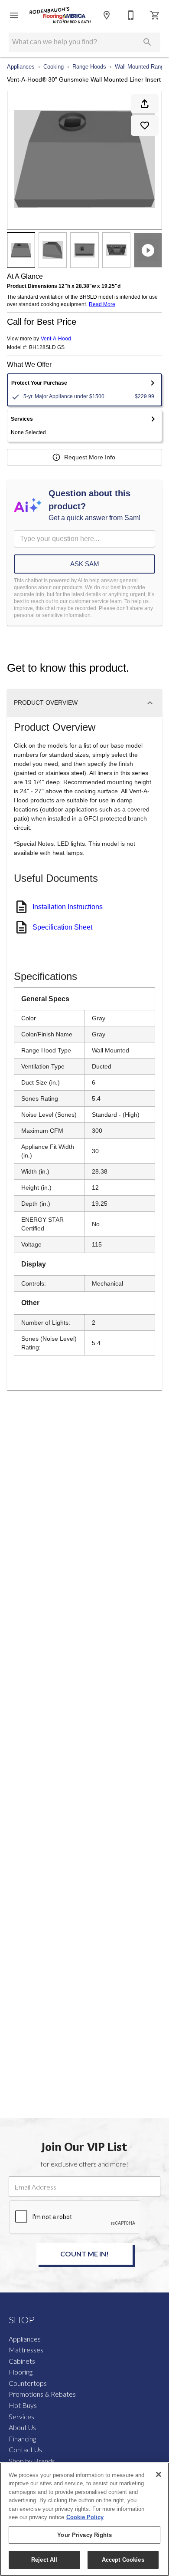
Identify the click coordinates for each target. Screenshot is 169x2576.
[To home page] (60, 15)
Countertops (28, 2383)
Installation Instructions (68, 907)
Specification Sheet (62, 927)
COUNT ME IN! (84, 2254)
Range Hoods (89, 67)
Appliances (21, 67)
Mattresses (26, 2350)
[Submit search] (147, 42)
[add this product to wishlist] (145, 125)
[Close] (159, 2474)
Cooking (54, 67)
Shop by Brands (32, 2461)
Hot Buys (23, 2405)
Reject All (44, 2560)
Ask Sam (85, 564)
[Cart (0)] (155, 15)
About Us (22, 2427)
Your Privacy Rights (84, 2535)
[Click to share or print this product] (145, 104)
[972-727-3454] (131, 15)
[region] (84, 2519)
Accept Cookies (123, 2560)
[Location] (107, 15)
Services (21, 2416)
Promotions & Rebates (42, 2394)
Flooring (21, 2372)
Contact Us (25, 2449)
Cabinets (22, 2361)
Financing (22, 2439)
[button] (14, 15)
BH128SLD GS (47, 348)
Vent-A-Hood (56, 339)
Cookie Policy (85, 2517)
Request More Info (90, 457)
